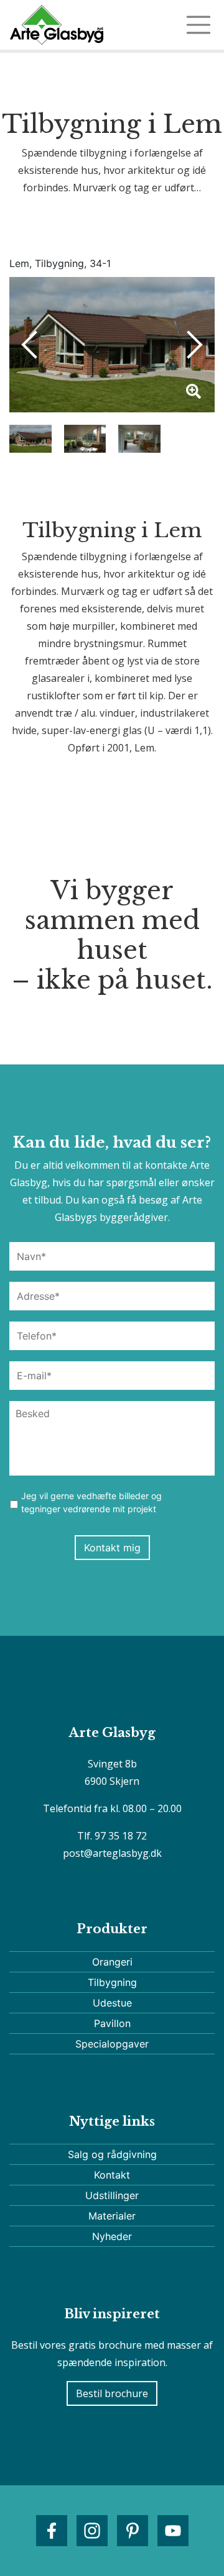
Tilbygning (112, 1982)
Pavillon (112, 2023)
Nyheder (112, 2236)
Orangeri (112, 1962)
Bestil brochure (112, 2393)
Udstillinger (112, 2195)
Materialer (112, 2216)
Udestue (112, 2003)
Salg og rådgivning (112, 2154)
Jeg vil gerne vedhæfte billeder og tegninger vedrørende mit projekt (91, 1502)
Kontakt (112, 2175)
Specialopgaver (112, 2044)
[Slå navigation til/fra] (198, 25)
